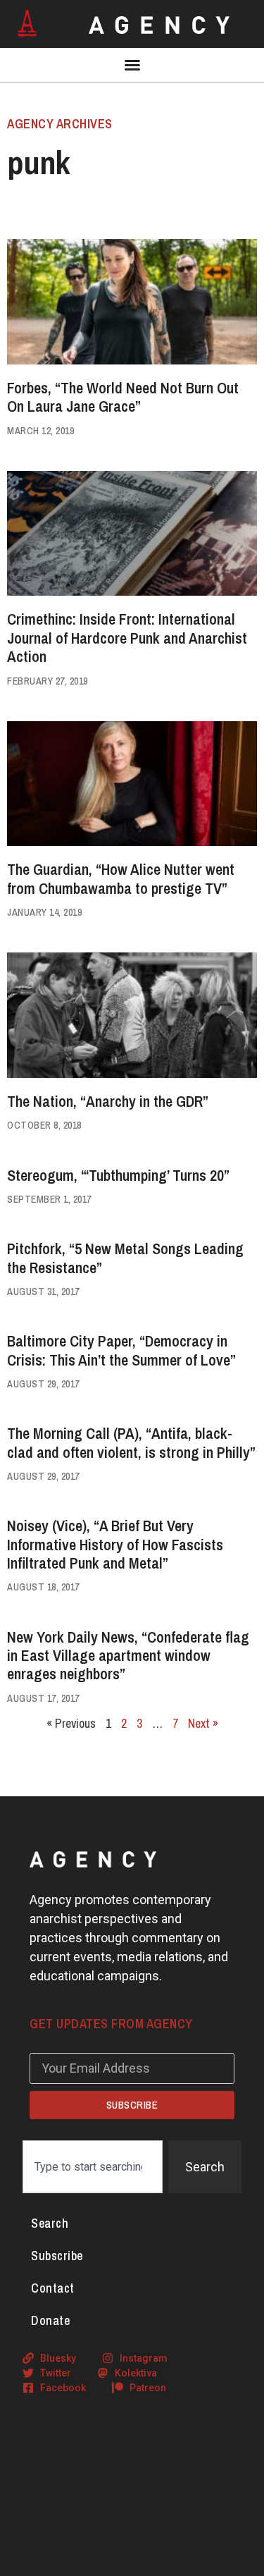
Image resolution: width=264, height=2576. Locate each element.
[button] (132, 65)
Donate (50, 2320)
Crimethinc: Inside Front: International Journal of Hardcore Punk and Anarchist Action (127, 638)
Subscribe (57, 2256)
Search (50, 2223)
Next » (203, 1723)
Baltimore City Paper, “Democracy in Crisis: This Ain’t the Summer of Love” (121, 1350)
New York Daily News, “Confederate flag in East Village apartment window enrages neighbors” (128, 1656)
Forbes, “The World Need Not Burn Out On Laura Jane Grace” (123, 397)
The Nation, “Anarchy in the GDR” (108, 1101)
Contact (53, 2288)
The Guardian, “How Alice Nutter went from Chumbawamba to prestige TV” (121, 878)
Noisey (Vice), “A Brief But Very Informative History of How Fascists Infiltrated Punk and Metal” (115, 1544)
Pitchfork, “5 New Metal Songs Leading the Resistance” (125, 1258)
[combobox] (93, 2167)
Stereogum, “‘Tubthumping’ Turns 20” (118, 1175)
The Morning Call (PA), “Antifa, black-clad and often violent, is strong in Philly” (131, 1442)
